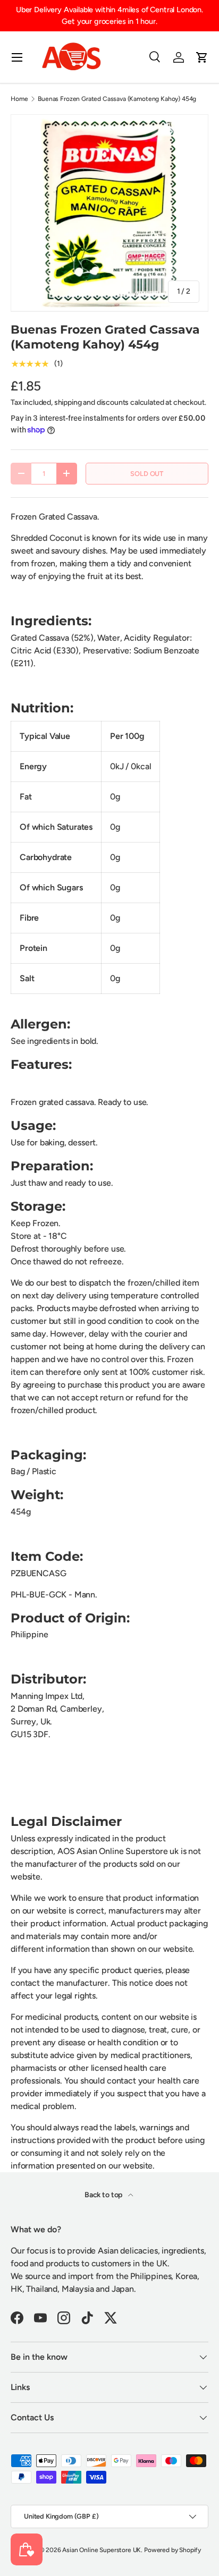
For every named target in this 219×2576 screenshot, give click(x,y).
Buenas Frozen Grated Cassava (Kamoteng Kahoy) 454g (117, 99)
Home (19, 99)
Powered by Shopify (172, 2550)
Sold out (147, 474)
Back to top (104, 2195)
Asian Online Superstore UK (102, 2550)
